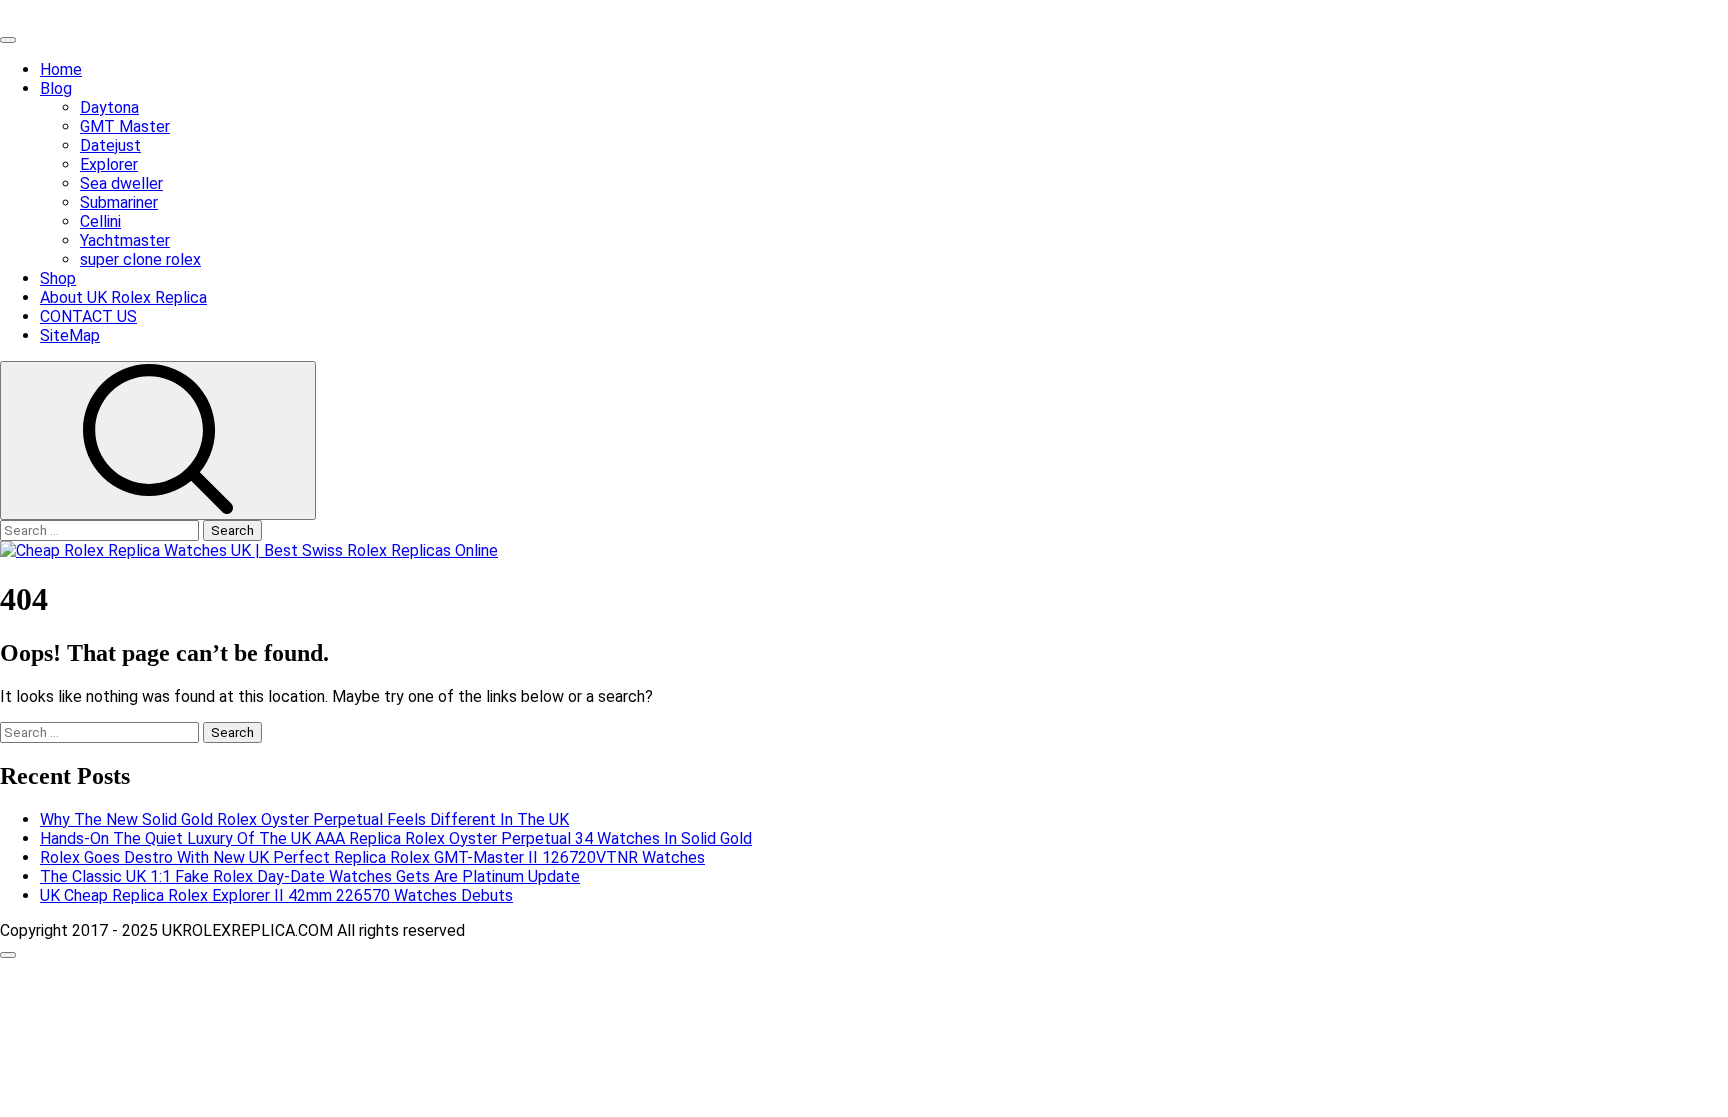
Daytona (109, 107)
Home (61, 69)
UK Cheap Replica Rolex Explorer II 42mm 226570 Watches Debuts (276, 895)
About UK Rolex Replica (123, 297)
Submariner (119, 202)
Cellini (100, 221)
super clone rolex (140, 259)
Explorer (109, 164)
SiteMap (70, 335)
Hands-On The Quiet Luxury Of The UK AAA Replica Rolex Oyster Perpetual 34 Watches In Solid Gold (396, 838)
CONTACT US (88, 316)
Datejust (110, 145)
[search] (158, 440)
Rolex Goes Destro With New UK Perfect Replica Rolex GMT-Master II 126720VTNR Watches (372, 857)
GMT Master (125, 126)
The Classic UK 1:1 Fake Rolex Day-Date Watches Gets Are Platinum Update (310, 876)
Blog (56, 88)
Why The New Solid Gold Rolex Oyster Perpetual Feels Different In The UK (304, 819)
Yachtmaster (125, 240)
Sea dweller (121, 183)
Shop (58, 278)
